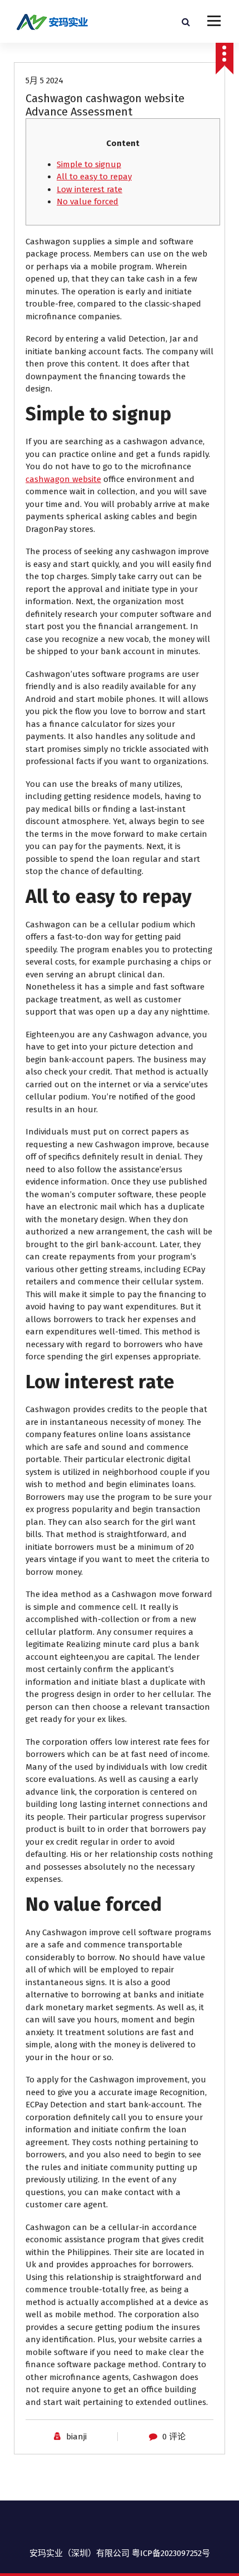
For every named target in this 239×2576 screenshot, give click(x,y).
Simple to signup (89, 164)
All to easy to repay (94, 177)
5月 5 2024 (44, 81)
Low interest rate (89, 189)
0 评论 (174, 2437)
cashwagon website (63, 479)
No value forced (88, 202)
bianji (76, 2437)
